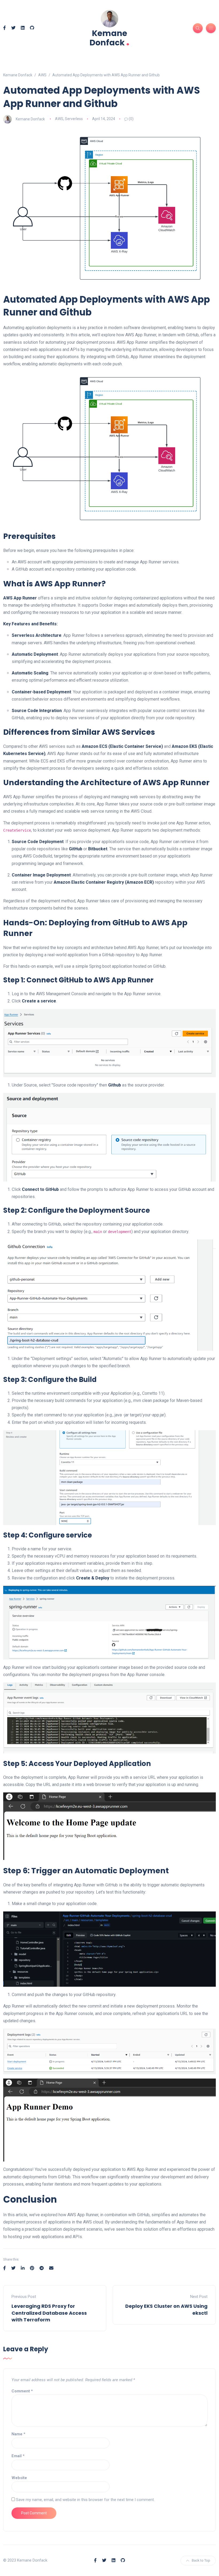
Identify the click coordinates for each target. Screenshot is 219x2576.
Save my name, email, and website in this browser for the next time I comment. (85, 2500)
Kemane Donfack (109, 38)
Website (19, 2478)
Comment (22, 2391)
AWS (59, 119)
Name (18, 2434)
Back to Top (201, 2560)
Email (18, 2456)
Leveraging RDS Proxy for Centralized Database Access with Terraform (49, 2313)
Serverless (74, 119)
